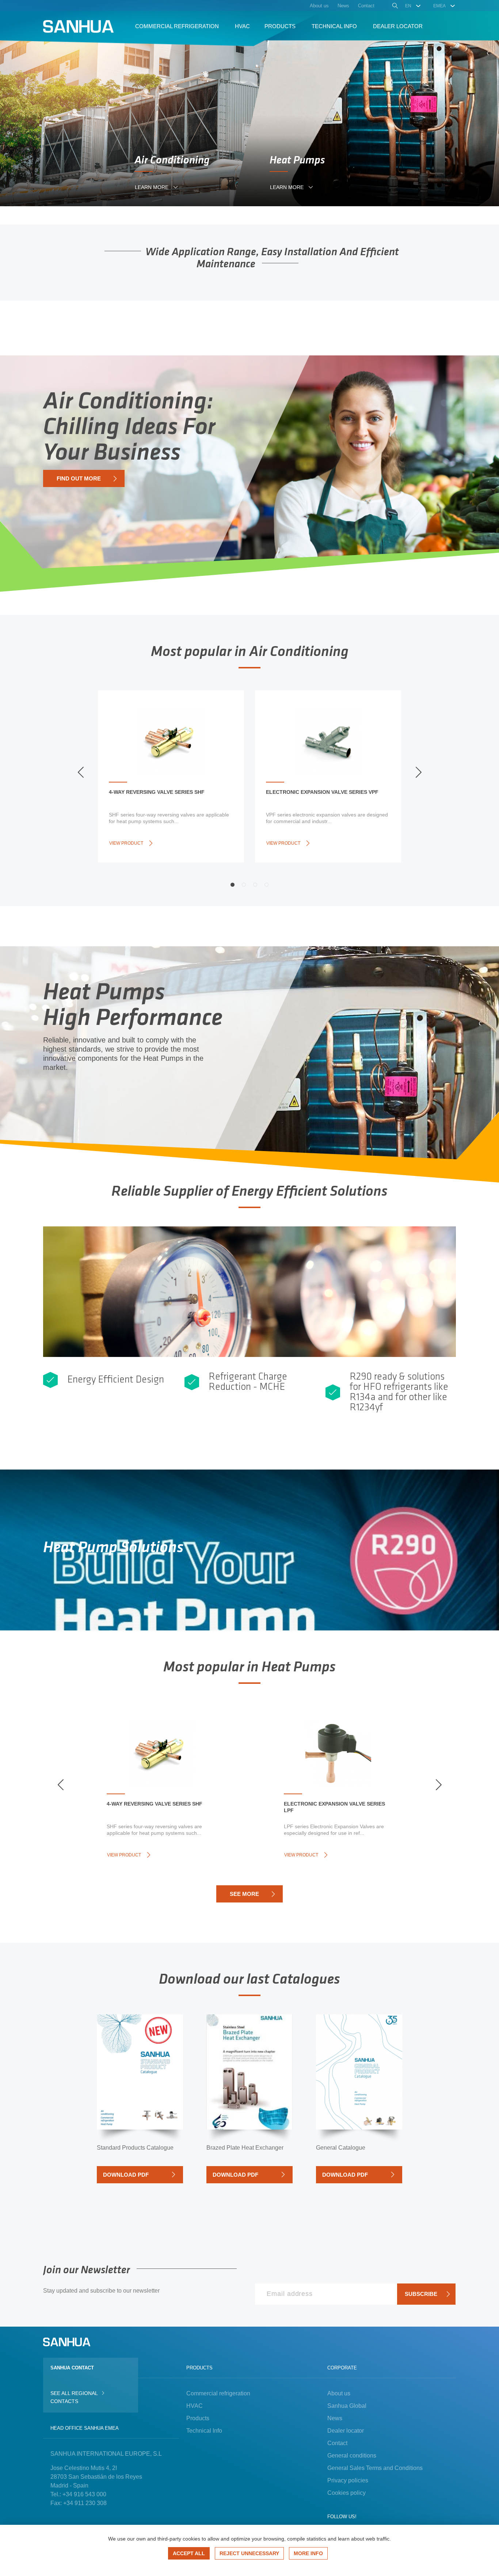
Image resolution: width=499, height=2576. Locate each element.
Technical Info (204, 2431)
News (335, 2418)
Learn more (152, 187)
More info (308, 2553)
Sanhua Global (347, 2406)
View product (126, 843)
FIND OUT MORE (79, 478)
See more (244, 1894)
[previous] (81, 772)
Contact (337, 2443)
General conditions (352, 2456)
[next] (418, 772)
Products (198, 2418)
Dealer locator (346, 2431)
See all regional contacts (74, 2397)
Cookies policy (346, 2493)
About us (339, 2393)
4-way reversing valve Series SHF (157, 792)
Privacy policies (348, 2480)
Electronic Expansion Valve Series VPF (322, 792)
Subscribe (421, 2294)
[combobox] (413, 6)
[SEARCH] (394, 7)
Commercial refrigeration (218, 2393)
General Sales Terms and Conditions (375, 2468)
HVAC (195, 2406)
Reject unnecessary (249, 2553)
